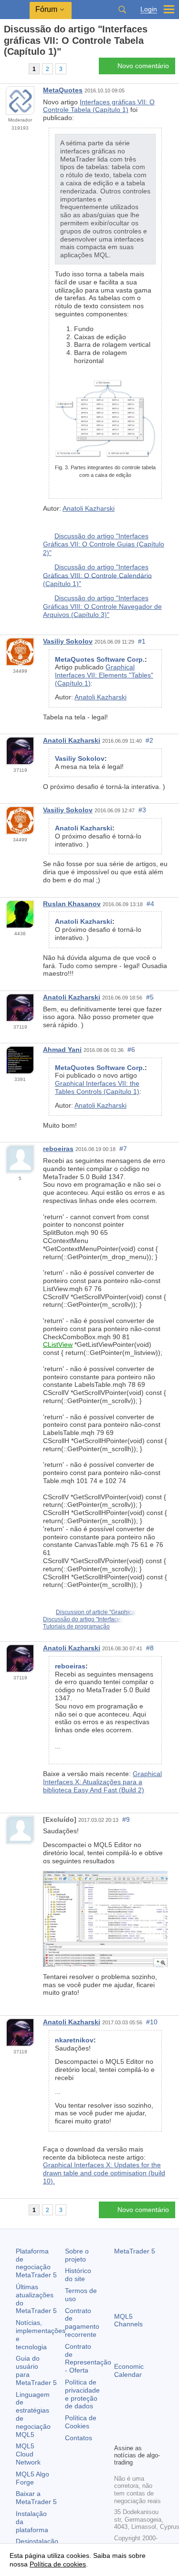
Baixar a (36, 2498)
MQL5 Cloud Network (28, 2454)
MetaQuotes (63, 90)
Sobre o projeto (77, 2255)
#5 (150, 997)
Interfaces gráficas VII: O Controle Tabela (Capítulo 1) (99, 106)
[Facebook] (120, 2420)
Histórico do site (78, 2275)
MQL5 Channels (128, 2320)
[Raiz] (7, 68)
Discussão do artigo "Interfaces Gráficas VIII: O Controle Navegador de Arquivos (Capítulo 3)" (102, 606)
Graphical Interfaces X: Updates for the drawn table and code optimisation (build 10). (104, 2173)
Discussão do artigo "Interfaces (83, 1619)
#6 (131, 1050)
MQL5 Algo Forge (32, 2478)
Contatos (79, 2438)
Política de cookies (58, 2564)
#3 (142, 810)
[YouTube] (120, 2435)
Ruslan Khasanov (72, 904)
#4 (150, 904)
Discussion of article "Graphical (96, 1612)
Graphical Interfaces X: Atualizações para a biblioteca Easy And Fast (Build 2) (102, 1782)
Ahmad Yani (62, 1050)
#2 (149, 740)
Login (149, 9)
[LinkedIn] (135, 2435)
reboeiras (58, 1149)
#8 (150, 1648)
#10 (152, 2022)
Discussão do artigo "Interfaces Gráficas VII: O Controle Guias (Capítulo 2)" (104, 544)
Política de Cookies (81, 2422)
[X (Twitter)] (150, 2420)
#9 (126, 1819)
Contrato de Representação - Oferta (88, 2358)
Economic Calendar (129, 2370)
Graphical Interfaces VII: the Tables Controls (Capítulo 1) (97, 1087)
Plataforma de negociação (36, 2263)
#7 (123, 1149)
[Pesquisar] (122, 10)
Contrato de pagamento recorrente (82, 2323)
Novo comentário (143, 66)
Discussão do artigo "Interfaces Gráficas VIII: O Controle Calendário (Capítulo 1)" (97, 575)
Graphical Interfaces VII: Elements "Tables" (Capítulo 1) (104, 675)
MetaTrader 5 (135, 2251)
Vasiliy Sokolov (68, 641)
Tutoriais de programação (76, 1626)
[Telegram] (135, 2420)
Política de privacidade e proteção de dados (82, 2394)
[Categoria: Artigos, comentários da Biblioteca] (18, 69)
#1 (142, 641)
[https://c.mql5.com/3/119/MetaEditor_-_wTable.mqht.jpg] (105, 1918)
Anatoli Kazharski (89, 508)
